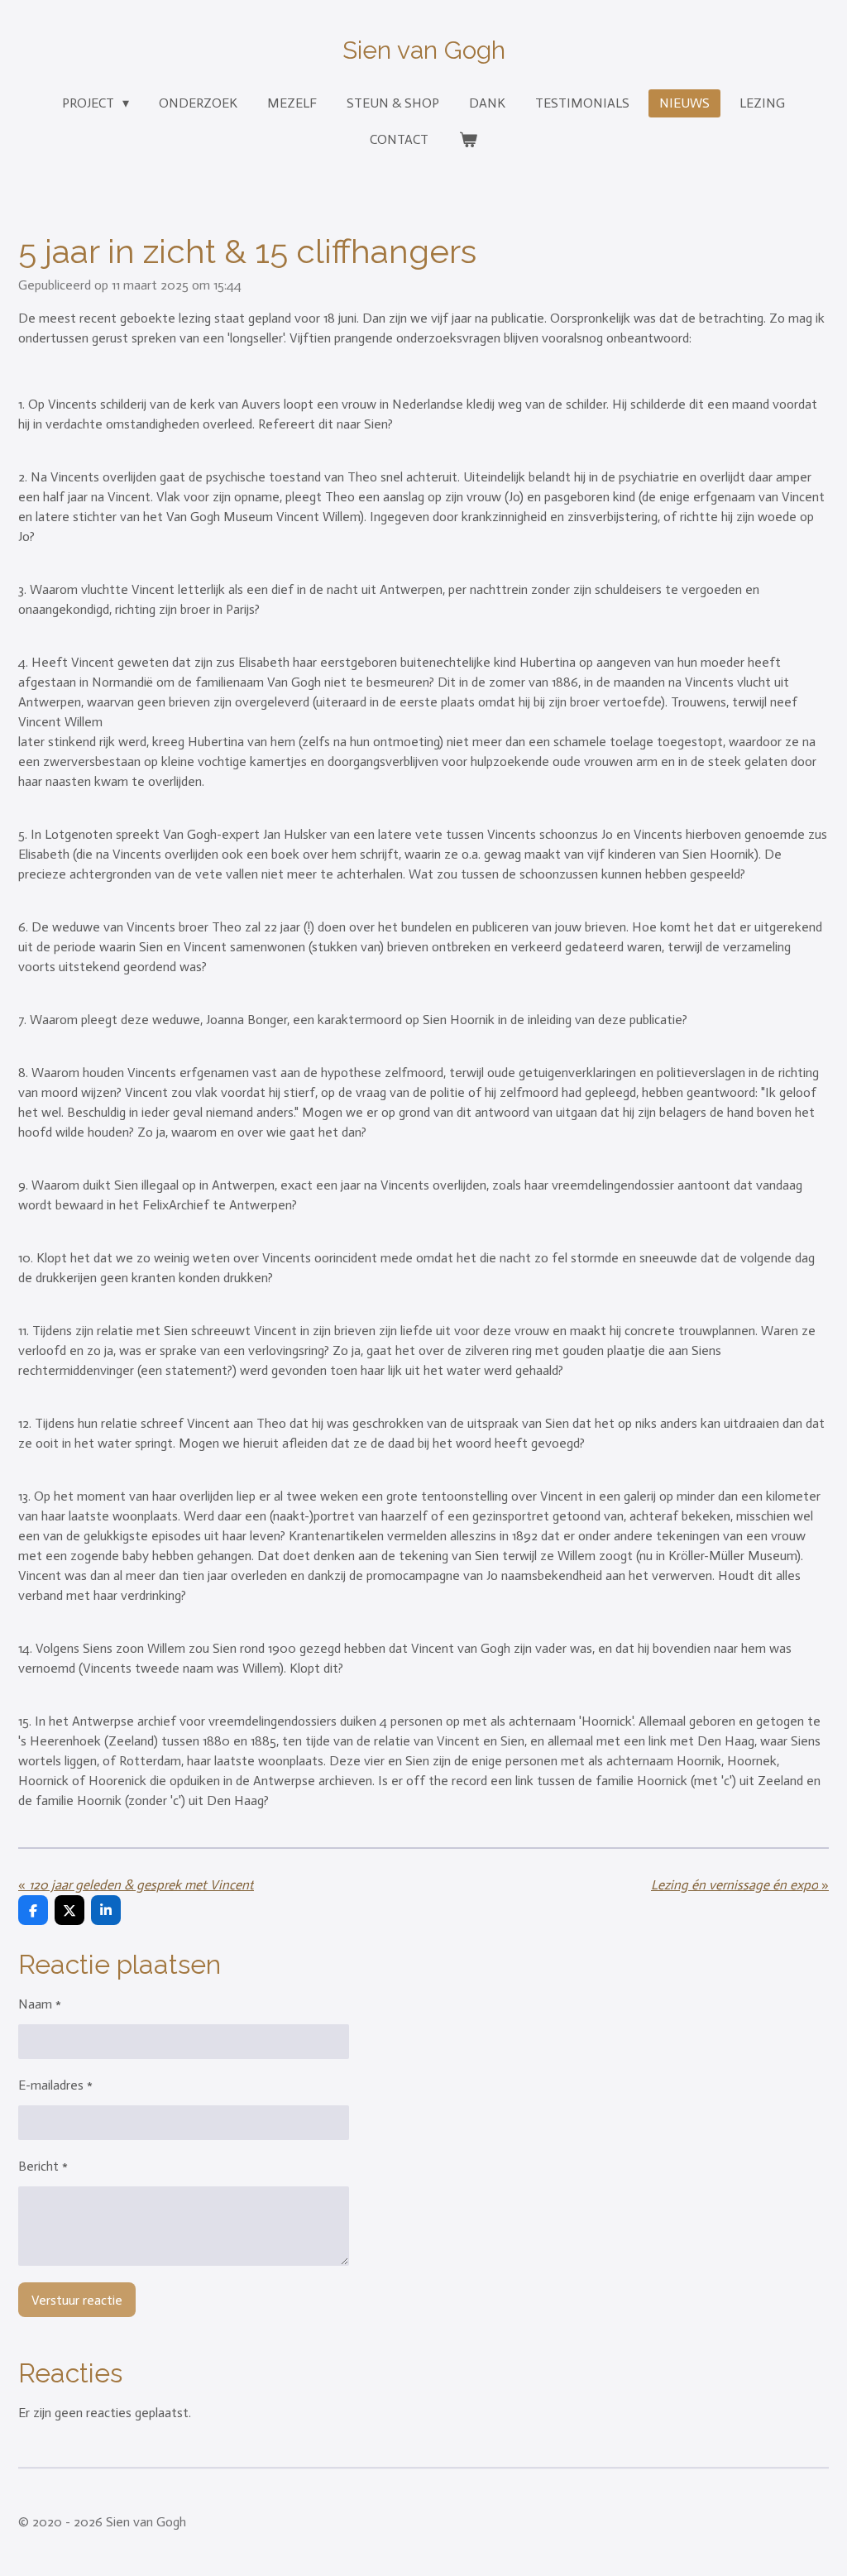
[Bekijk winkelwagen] (467, 140)
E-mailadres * (55, 2085)
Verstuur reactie (77, 2300)
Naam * (40, 2004)
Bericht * (43, 2166)
